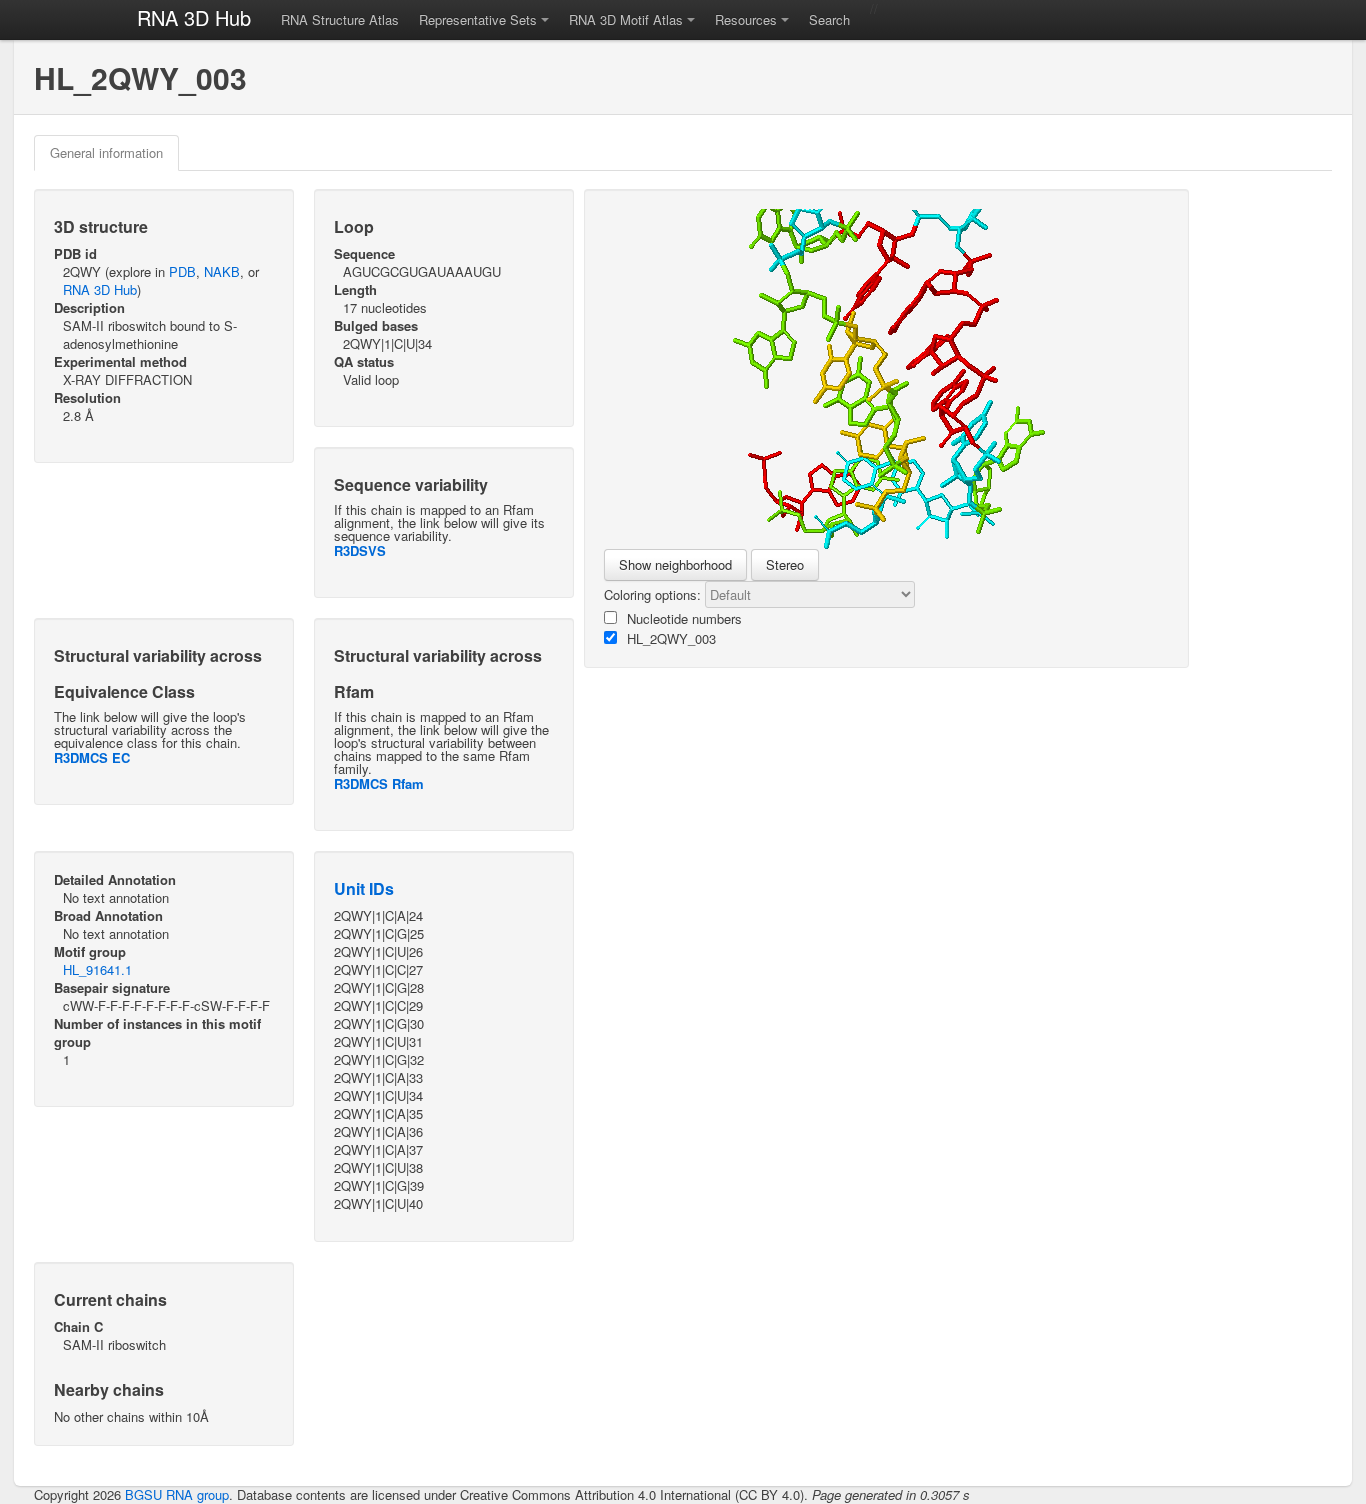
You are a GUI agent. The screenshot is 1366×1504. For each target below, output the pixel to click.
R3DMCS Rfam (379, 783)
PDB (182, 271)
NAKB (222, 271)
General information (106, 152)
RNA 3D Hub (194, 17)
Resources (746, 19)
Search (829, 19)
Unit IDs (364, 888)
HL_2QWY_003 (671, 638)
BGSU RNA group (177, 1494)
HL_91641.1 (97, 969)
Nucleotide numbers (684, 618)
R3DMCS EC (92, 757)
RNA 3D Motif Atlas (626, 19)
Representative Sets (478, 19)
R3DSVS (360, 550)
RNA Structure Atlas (340, 19)
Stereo (785, 564)
